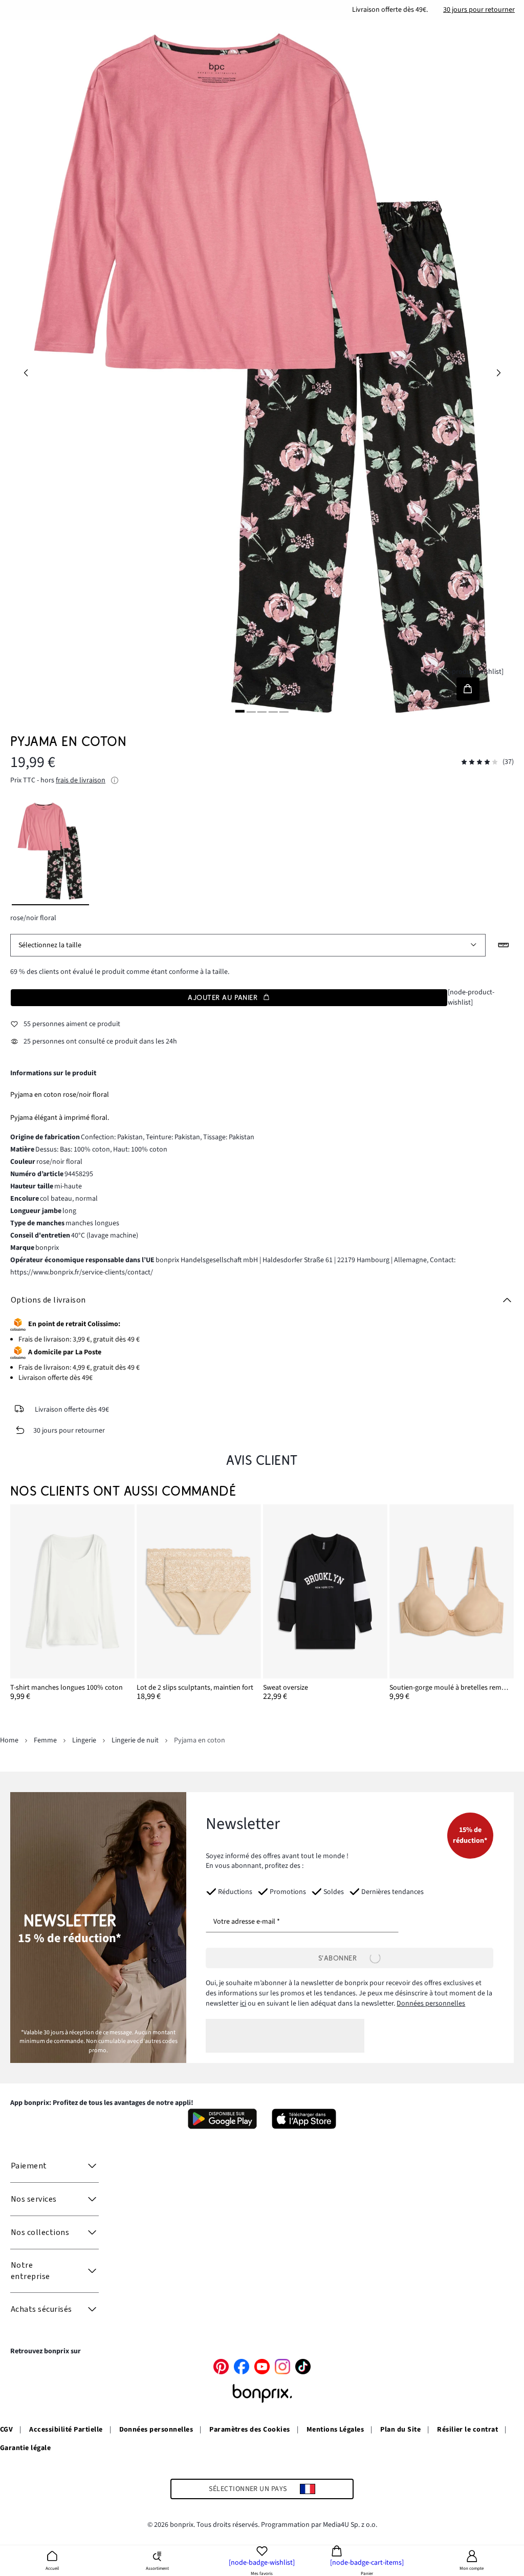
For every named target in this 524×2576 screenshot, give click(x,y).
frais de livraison (81, 780)
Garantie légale (25, 2448)
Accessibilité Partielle (66, 2430)
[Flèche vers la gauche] (26, 373)
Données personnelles (431, 2004)
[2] (251, 711)
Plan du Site (400, 2430)
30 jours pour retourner (479, 10)
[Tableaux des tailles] (504, 945)
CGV (6, 2430)
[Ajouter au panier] (468, 689)
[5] (284, 711)
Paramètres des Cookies (250, 2430)
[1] (240, 711)
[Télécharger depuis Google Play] (222, 2119)
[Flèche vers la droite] (498, 373)
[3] (262, 711)
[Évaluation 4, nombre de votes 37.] (479, 762)
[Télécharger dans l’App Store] (304, 2119)
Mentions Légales (335, 2430)
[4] (273, 711)
